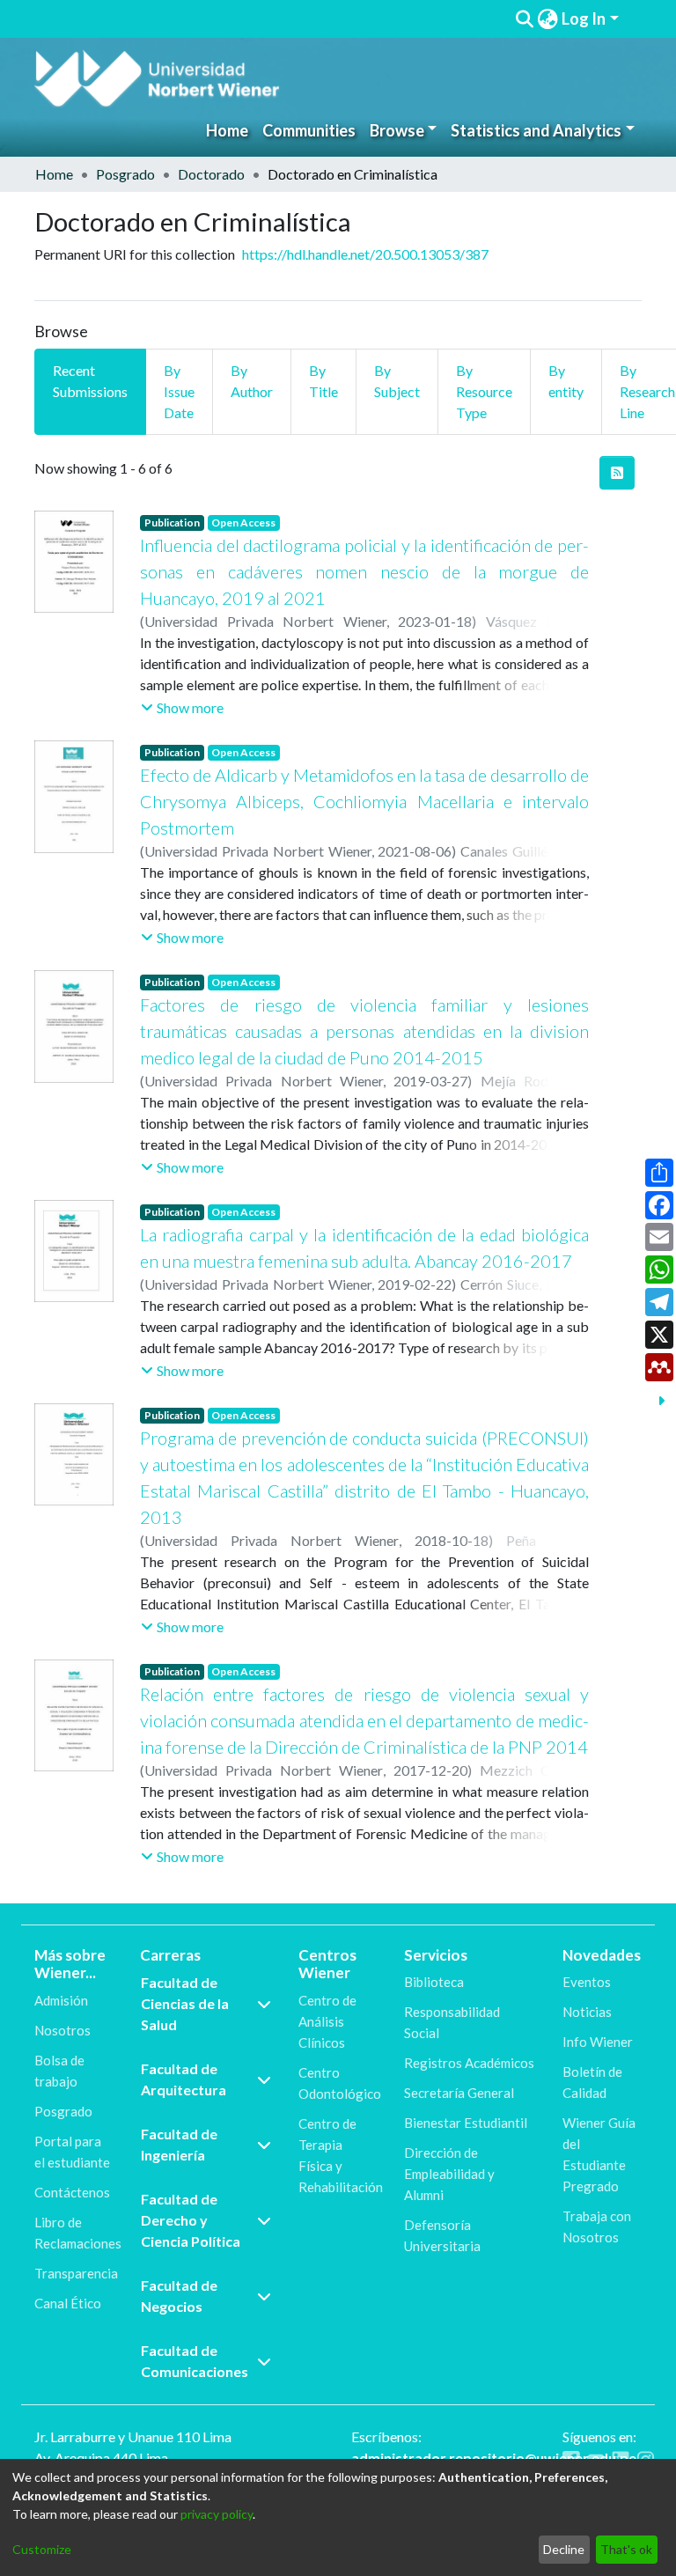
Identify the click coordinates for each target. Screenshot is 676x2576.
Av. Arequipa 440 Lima (101, 2458)
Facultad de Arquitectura (184, 2079)
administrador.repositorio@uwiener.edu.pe (494, 2458)
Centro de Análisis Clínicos (327, 2021)
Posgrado (125, 174)
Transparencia (76, 2273)
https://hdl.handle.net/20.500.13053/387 (365, 254)
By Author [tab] (252, 381)
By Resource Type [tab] (484, 391)
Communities (309, 130)
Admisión (61, 2000)
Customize (42, 2549)
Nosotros (62, 2030)
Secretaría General (459, 2093)
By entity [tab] (566, 381)
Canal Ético (68, 2303)
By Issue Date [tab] (179, 391)
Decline (564, 2549)
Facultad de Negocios (179, 2296)
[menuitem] (547, 19)
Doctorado (211, 174)
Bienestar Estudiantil (466, 2123)
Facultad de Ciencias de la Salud (185, 2003)
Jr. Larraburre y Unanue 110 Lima (133, 2436)
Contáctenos (72, 2192)
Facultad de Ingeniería (179, 2144)
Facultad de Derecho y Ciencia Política (191, 2220)
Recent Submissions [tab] (90, 381)
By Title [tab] (323, 381)
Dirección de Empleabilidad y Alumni (449, 2174)
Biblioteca (434, 1982)
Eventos (587, 1982)
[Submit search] (524, 19)
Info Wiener (598, 2042)
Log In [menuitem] (584, 18)
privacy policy (217, 2514)
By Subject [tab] (397, 381)
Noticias (587, 2012)
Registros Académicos (469, 2063)
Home (227, 130)
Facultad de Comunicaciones (195, 2361)
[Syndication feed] (617, 473)
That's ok (626, 2549)
